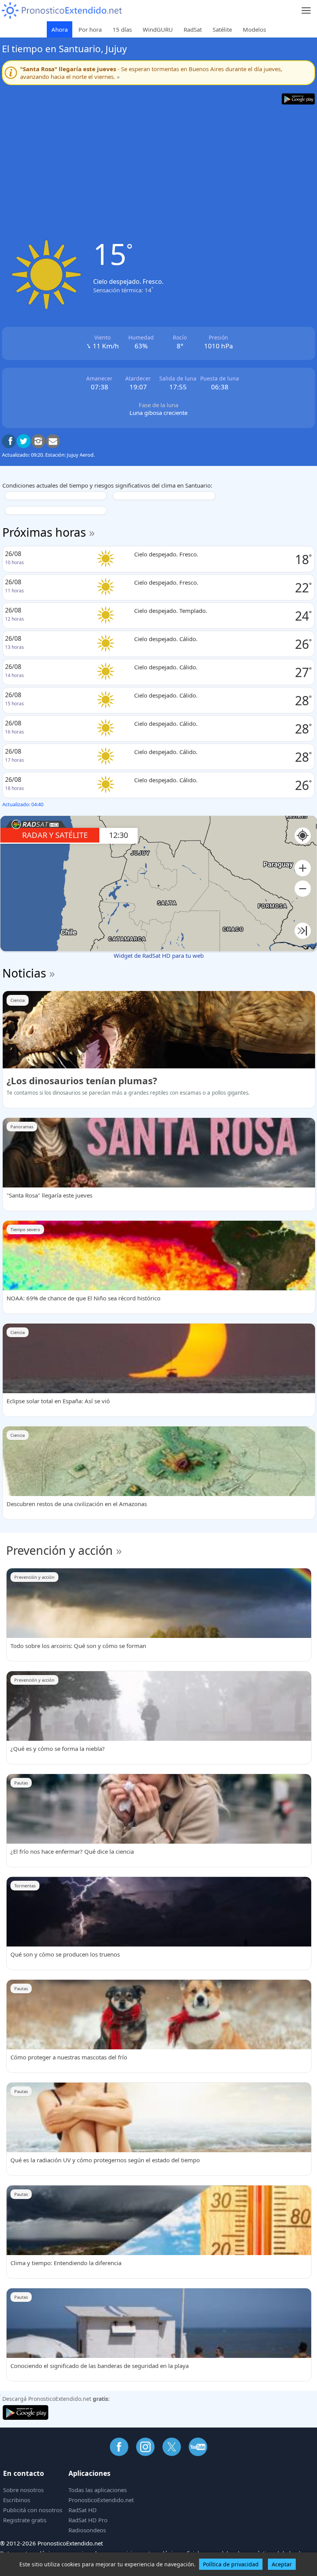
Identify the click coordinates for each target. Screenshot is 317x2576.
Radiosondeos (87, 2530)
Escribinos (17, 2500)
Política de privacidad (231, 2564)
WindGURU (158, 29)
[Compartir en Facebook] (9, 441)
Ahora (60, 29)
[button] (303, 868)
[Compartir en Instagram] (38, 441)
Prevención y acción (60, 1550)
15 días (122, 29)
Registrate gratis (25, 2520)
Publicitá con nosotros (33, 2510)
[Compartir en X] (24, 441)
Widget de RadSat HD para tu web (159, 955)
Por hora (90, 29)
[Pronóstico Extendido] (62, 11)
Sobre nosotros (23, 2490)
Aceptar (282, 2564)
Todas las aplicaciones (98, 2490)
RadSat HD (83, 2510)
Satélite (222, 29)
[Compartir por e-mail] (53, 441)
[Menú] (306, 11)
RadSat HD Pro (88, 2520)
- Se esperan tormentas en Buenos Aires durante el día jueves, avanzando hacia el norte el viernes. (151, 73)
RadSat (193, 29)
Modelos (254, 29)
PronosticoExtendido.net (101, 2500)
